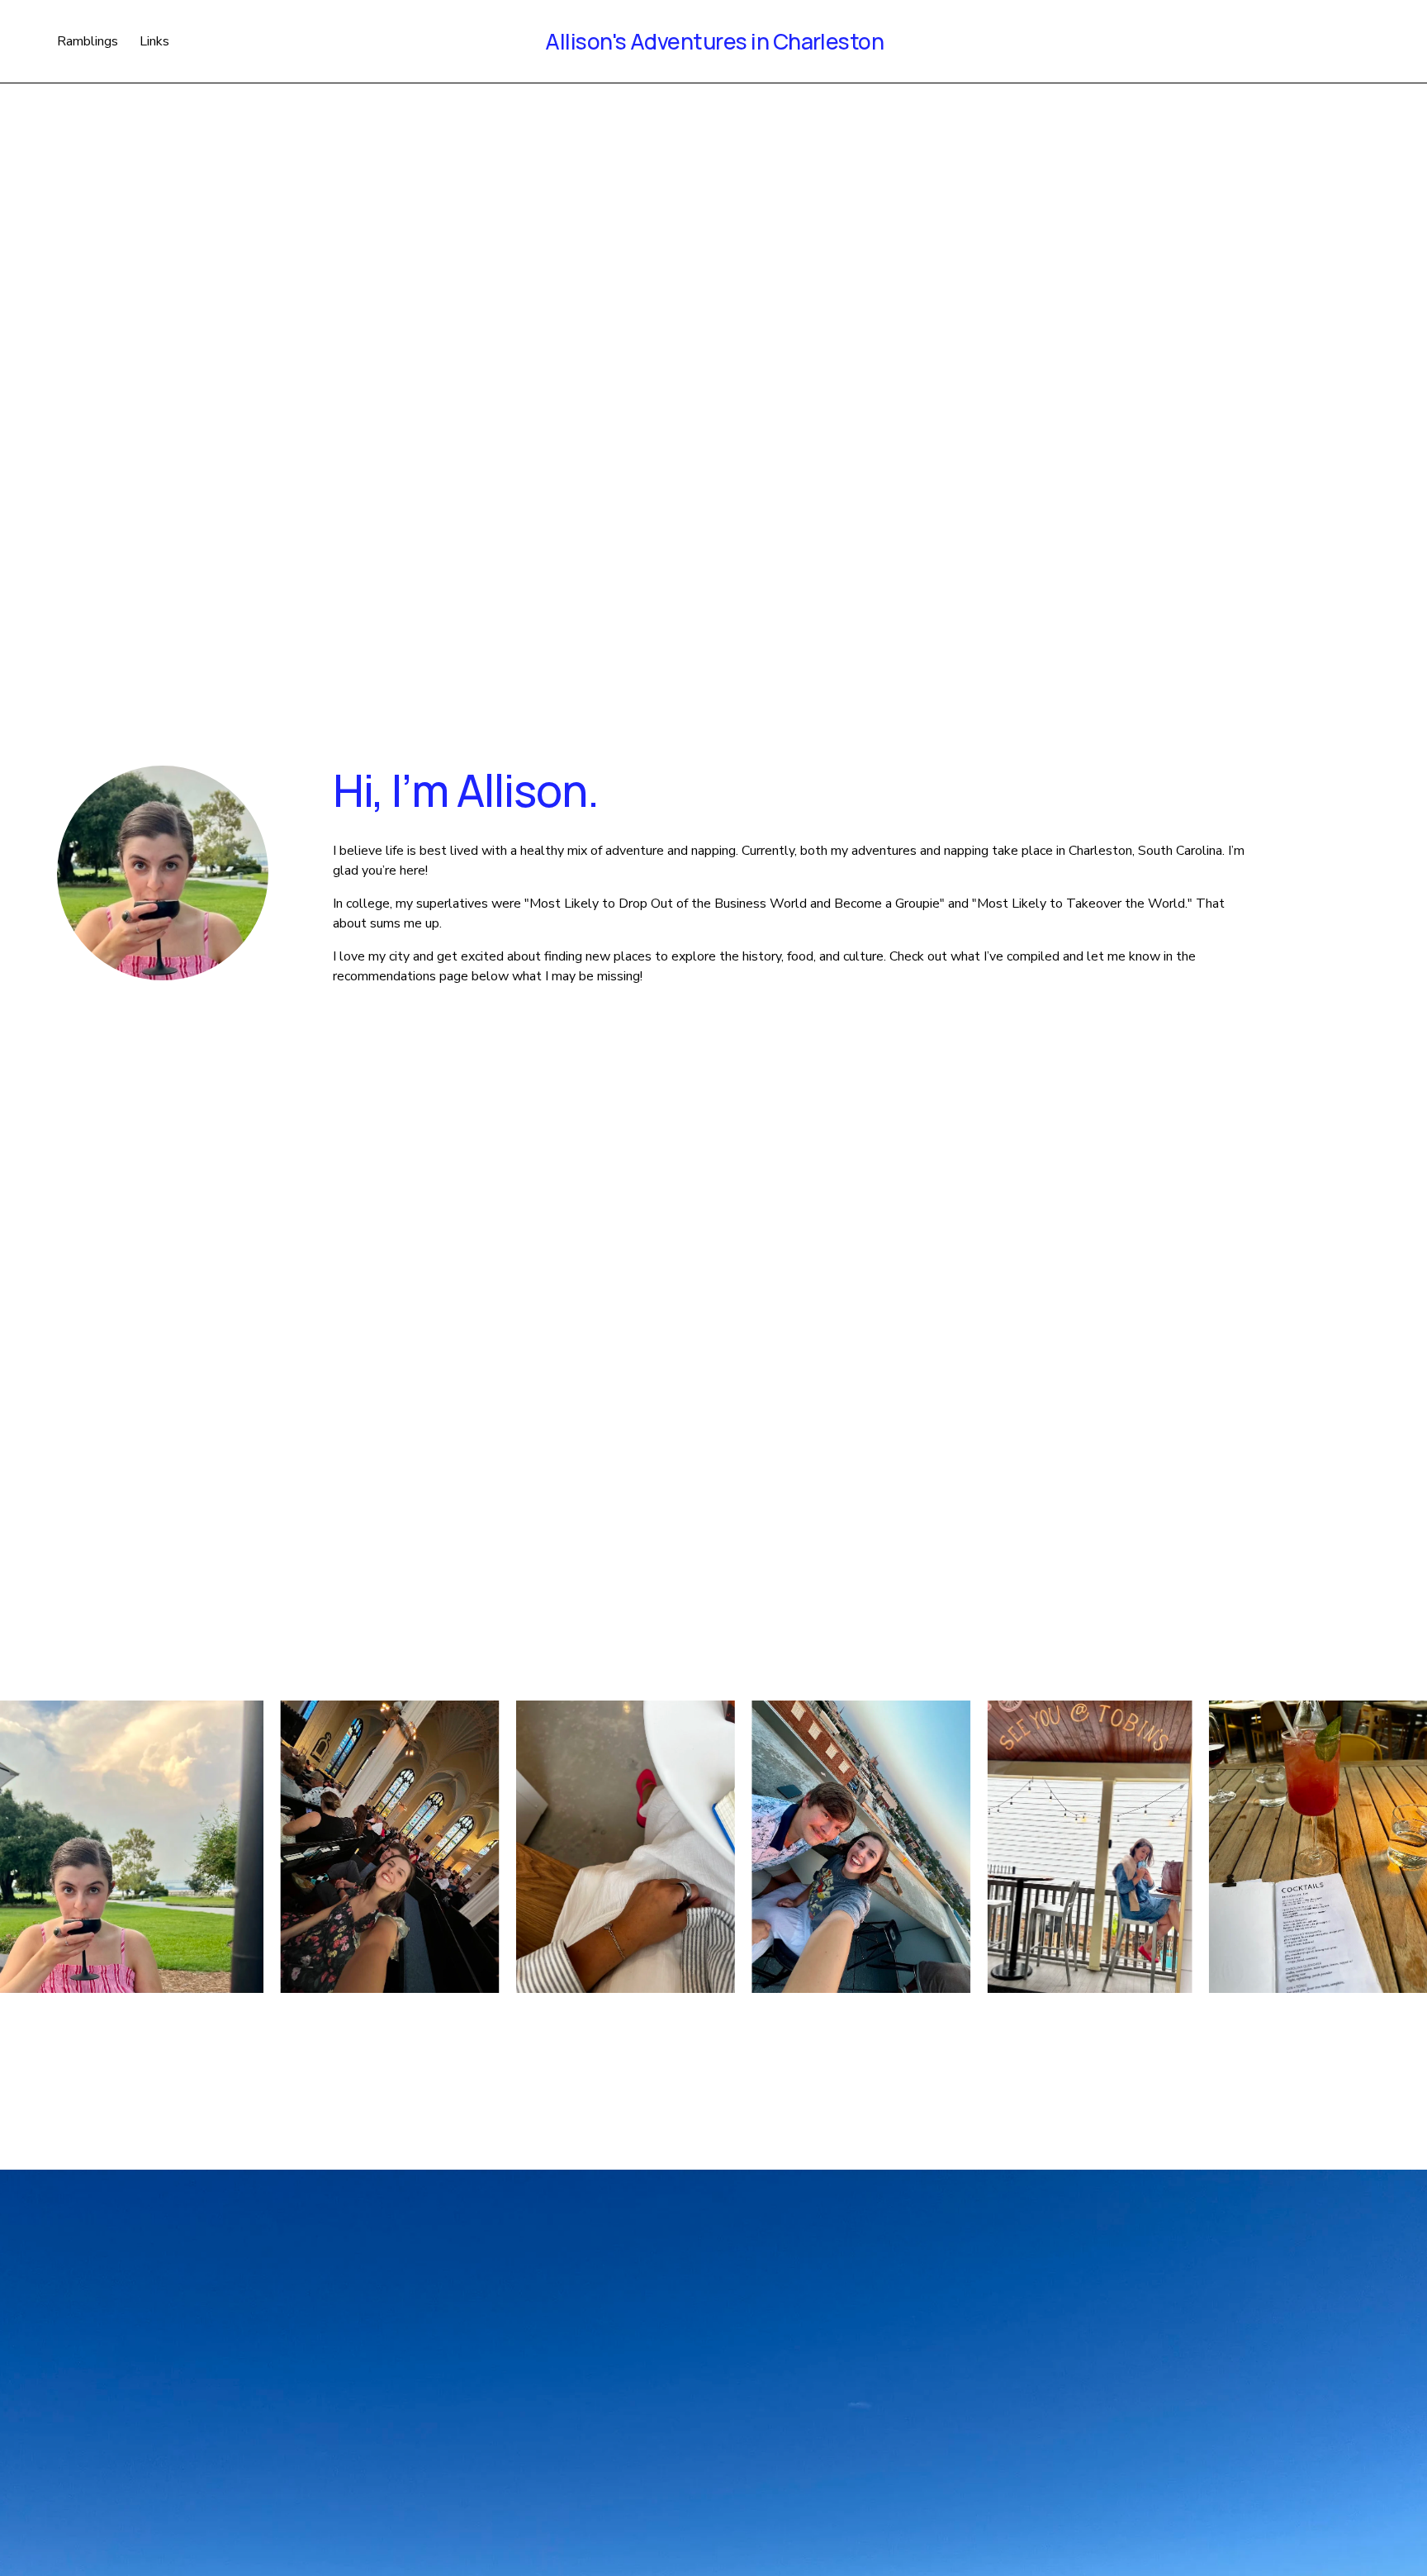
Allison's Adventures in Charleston (714, 41)
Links (154, 41)
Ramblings (88, 41)
